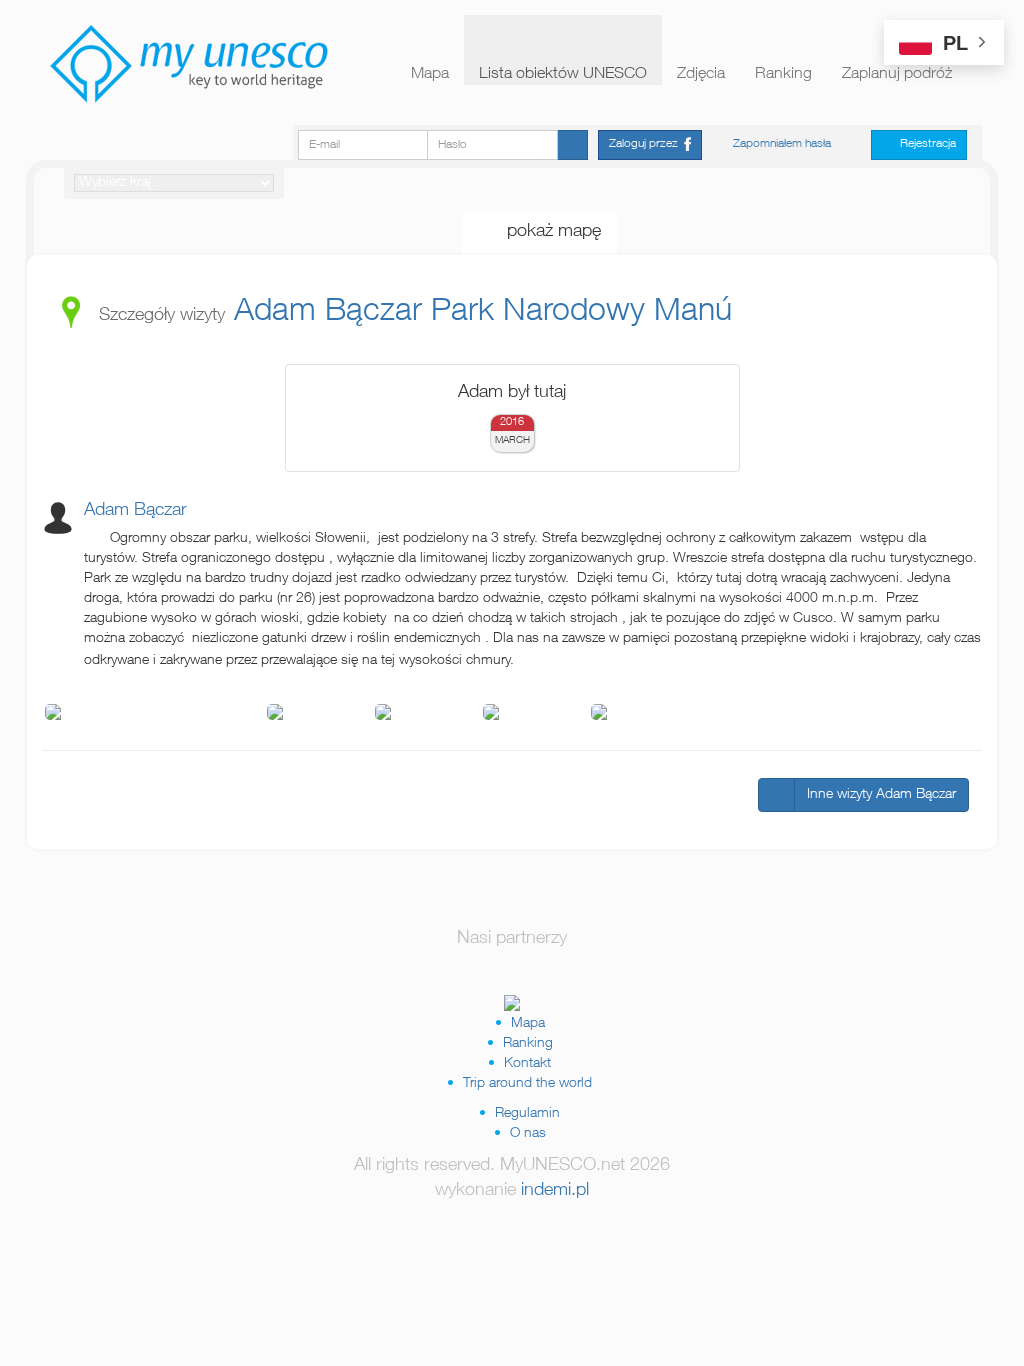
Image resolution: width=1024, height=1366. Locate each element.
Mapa (430, 75)
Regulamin (527, 1114)
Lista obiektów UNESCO (563, 75)
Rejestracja (923, 144)
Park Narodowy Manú (581, 313)
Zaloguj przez (646, 144)
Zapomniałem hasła (782, 144)
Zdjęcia (701, 75)
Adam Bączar (328, 313)
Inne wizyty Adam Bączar (881, 795)
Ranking (783, 75)
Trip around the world (527, 1084)
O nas (528, 1134)
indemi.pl (555, 1191)
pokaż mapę (546, 232)
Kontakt (527, 1064)
